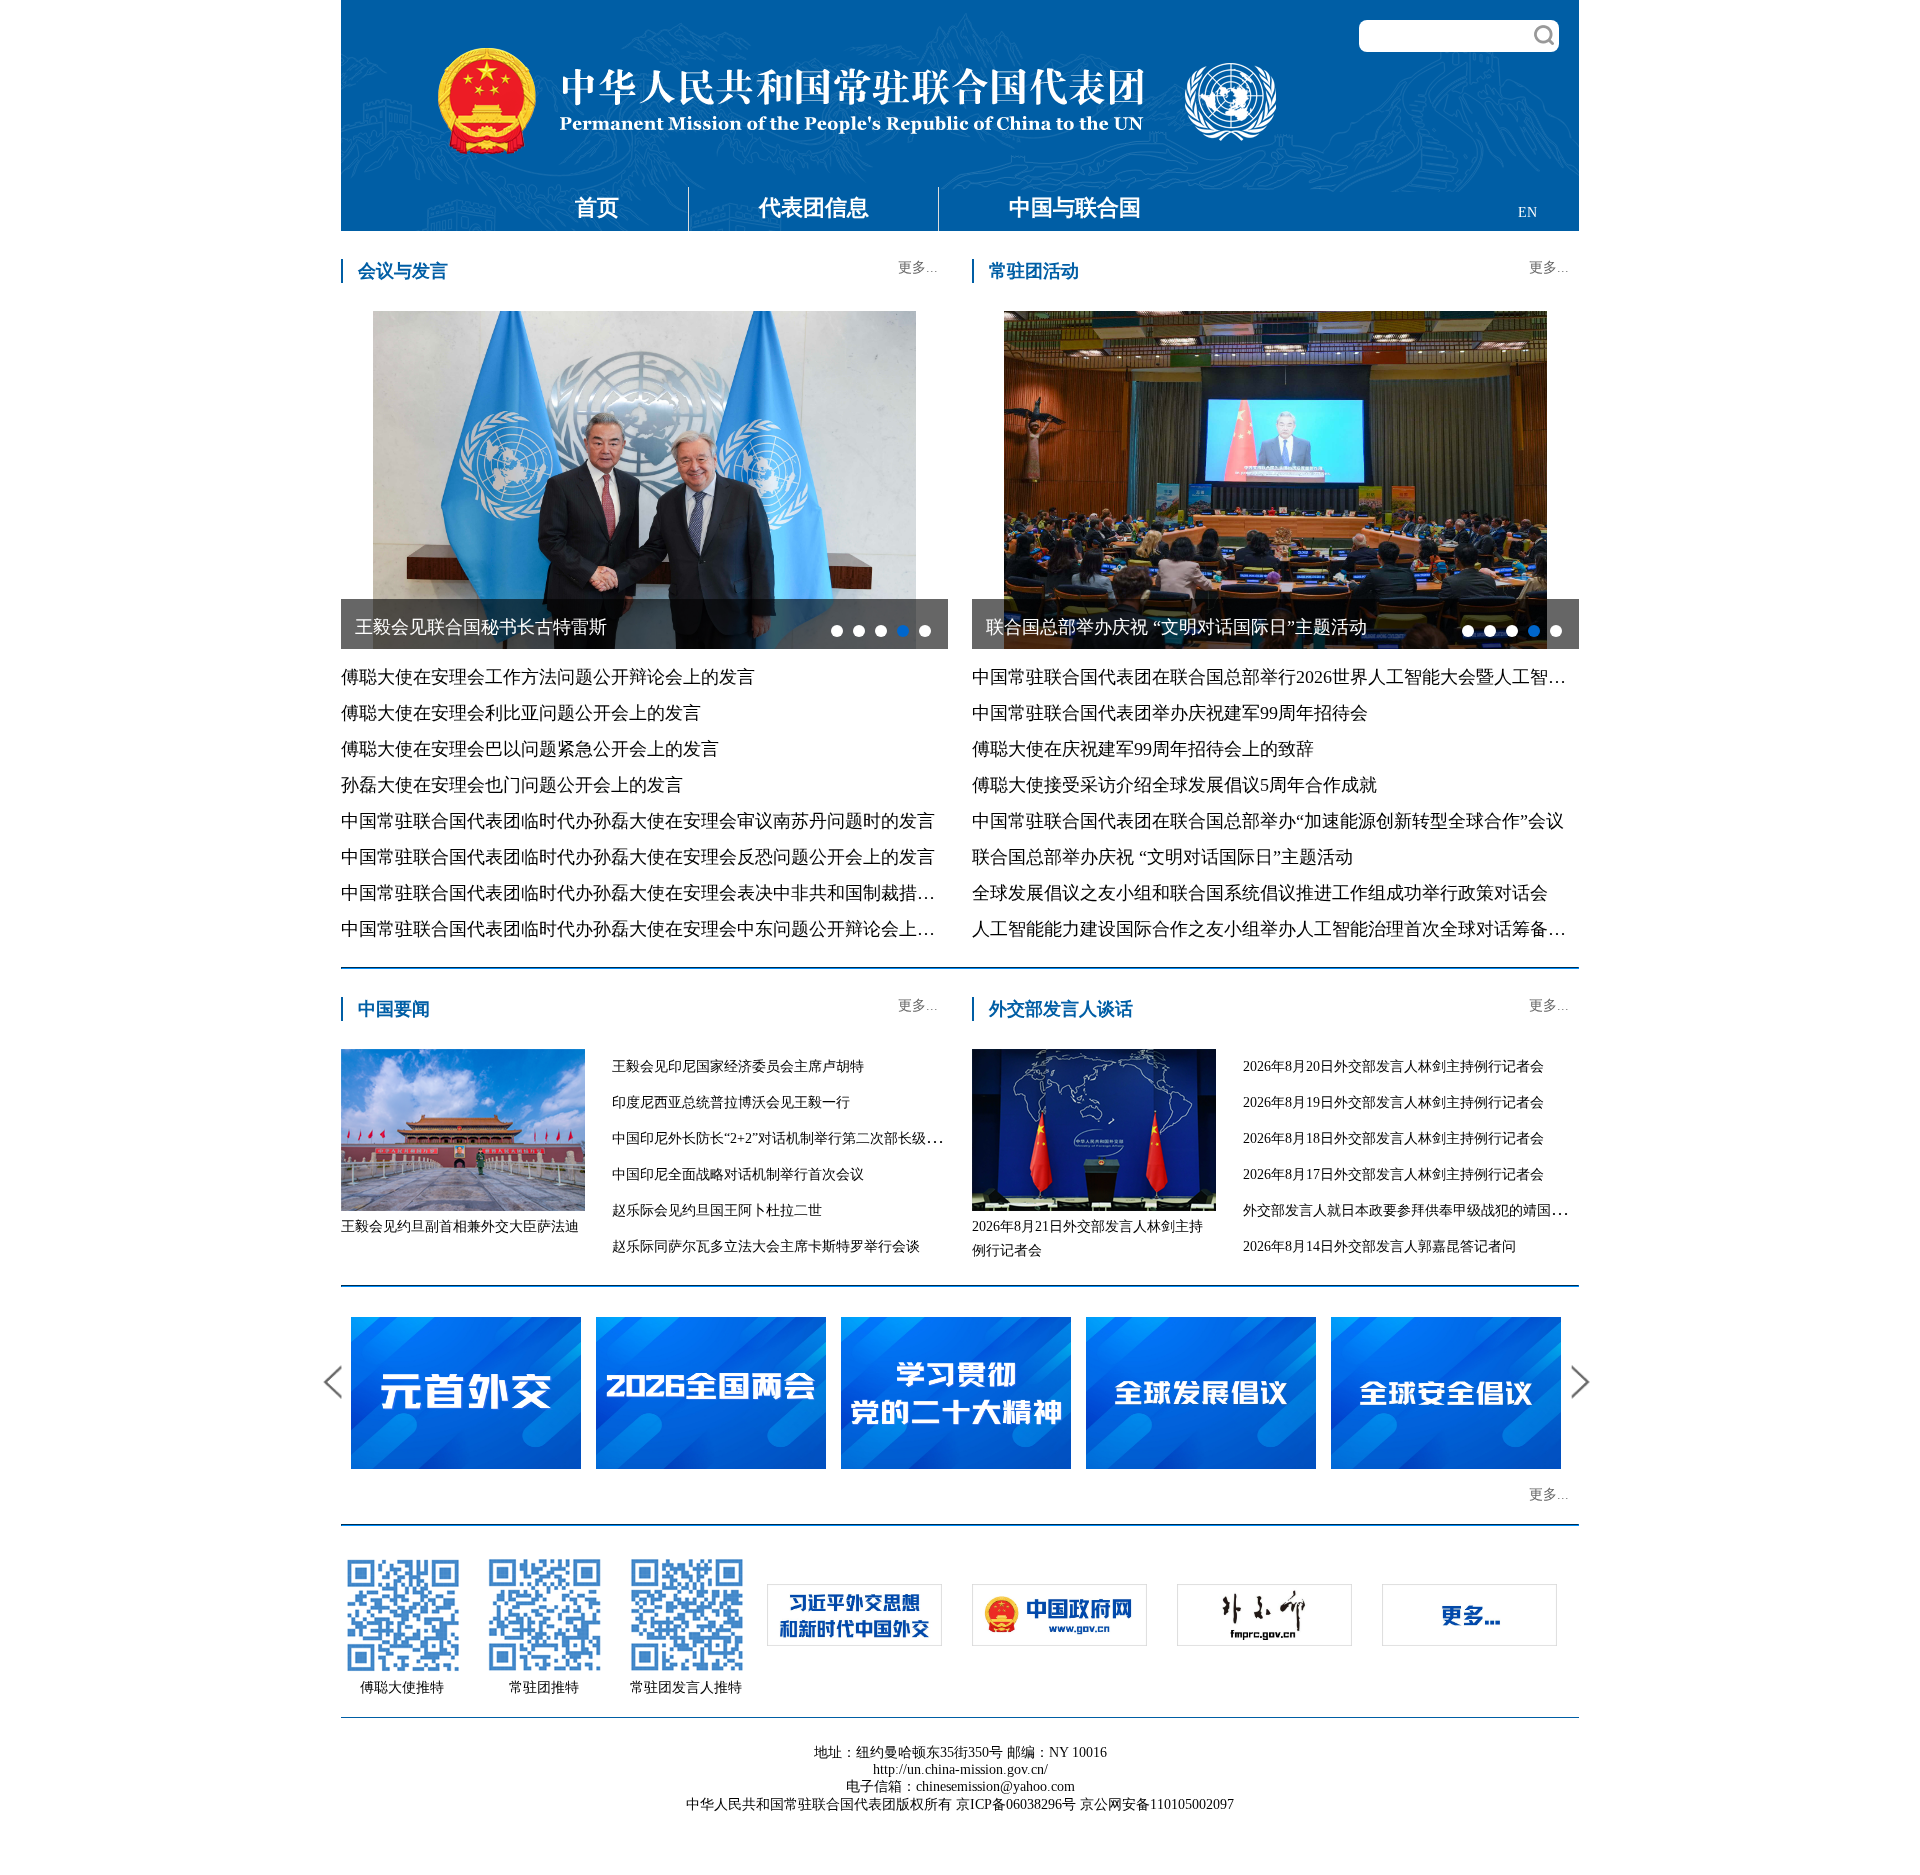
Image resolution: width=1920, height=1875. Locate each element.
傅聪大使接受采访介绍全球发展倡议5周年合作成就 (1174, 785)
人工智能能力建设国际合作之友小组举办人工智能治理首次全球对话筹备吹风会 (1287, 929)
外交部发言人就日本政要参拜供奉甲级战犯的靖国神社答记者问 (1439, 1210)
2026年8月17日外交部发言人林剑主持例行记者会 (1393, 1174)
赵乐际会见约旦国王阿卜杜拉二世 (717, 1210)
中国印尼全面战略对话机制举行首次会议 (738, 1174)
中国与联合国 (1075, 207)
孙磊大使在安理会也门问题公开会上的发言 (512, 785)
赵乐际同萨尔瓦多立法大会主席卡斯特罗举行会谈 (766, 1246)
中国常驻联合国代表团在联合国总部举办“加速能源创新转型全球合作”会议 (1268, 821)
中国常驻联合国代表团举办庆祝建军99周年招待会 (1170, 713)
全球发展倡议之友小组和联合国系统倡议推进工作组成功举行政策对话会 (1260, 893)
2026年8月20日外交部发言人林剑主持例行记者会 (1393, 1066)
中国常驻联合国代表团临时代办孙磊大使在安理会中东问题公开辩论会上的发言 (656, 929)
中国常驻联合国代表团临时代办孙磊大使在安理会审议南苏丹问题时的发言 (638, 821)
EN (1527, 212)
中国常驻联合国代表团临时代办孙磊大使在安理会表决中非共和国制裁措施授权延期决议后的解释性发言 (755, 893)
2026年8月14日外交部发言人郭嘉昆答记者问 (1379, 1246)
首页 (597, 207)
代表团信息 (814, 207)
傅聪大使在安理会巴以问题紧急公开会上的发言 (530, 749)
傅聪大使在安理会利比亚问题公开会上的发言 (521, 713)
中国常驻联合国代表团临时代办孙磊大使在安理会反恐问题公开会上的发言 (638, 857)
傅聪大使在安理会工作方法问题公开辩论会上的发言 (548, 677)
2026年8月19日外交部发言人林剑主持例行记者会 (1393, 1102)
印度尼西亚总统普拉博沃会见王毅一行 (731, 1102)
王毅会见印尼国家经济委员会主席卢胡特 (738, 1066)
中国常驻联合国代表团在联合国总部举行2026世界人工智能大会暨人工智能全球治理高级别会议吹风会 (1377, 677)
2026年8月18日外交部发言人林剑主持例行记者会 (1393, 1138)
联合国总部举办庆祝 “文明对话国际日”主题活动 (1162, 857)
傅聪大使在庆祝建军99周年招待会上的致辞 (1143, 749)
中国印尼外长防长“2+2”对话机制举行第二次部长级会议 (783, 1138)
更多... (918, 267)
